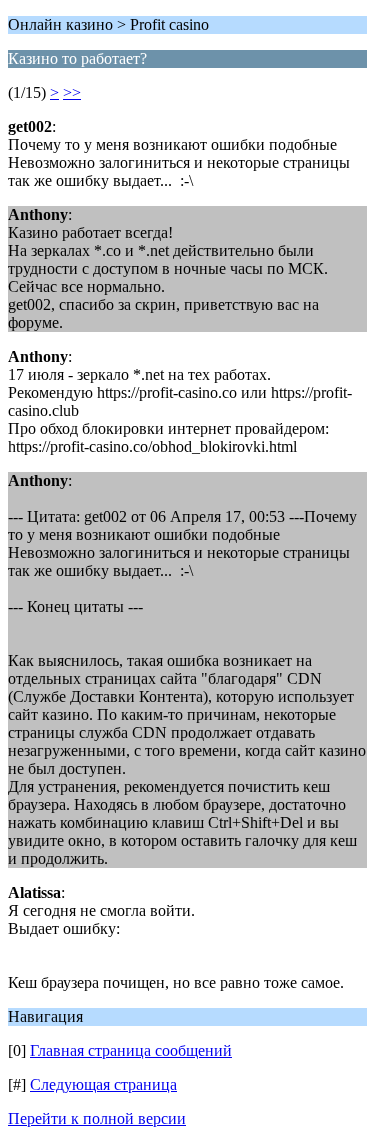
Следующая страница (103, 1084)
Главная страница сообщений (131, 1050)
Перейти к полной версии (97, 1118)
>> (72, 92)
